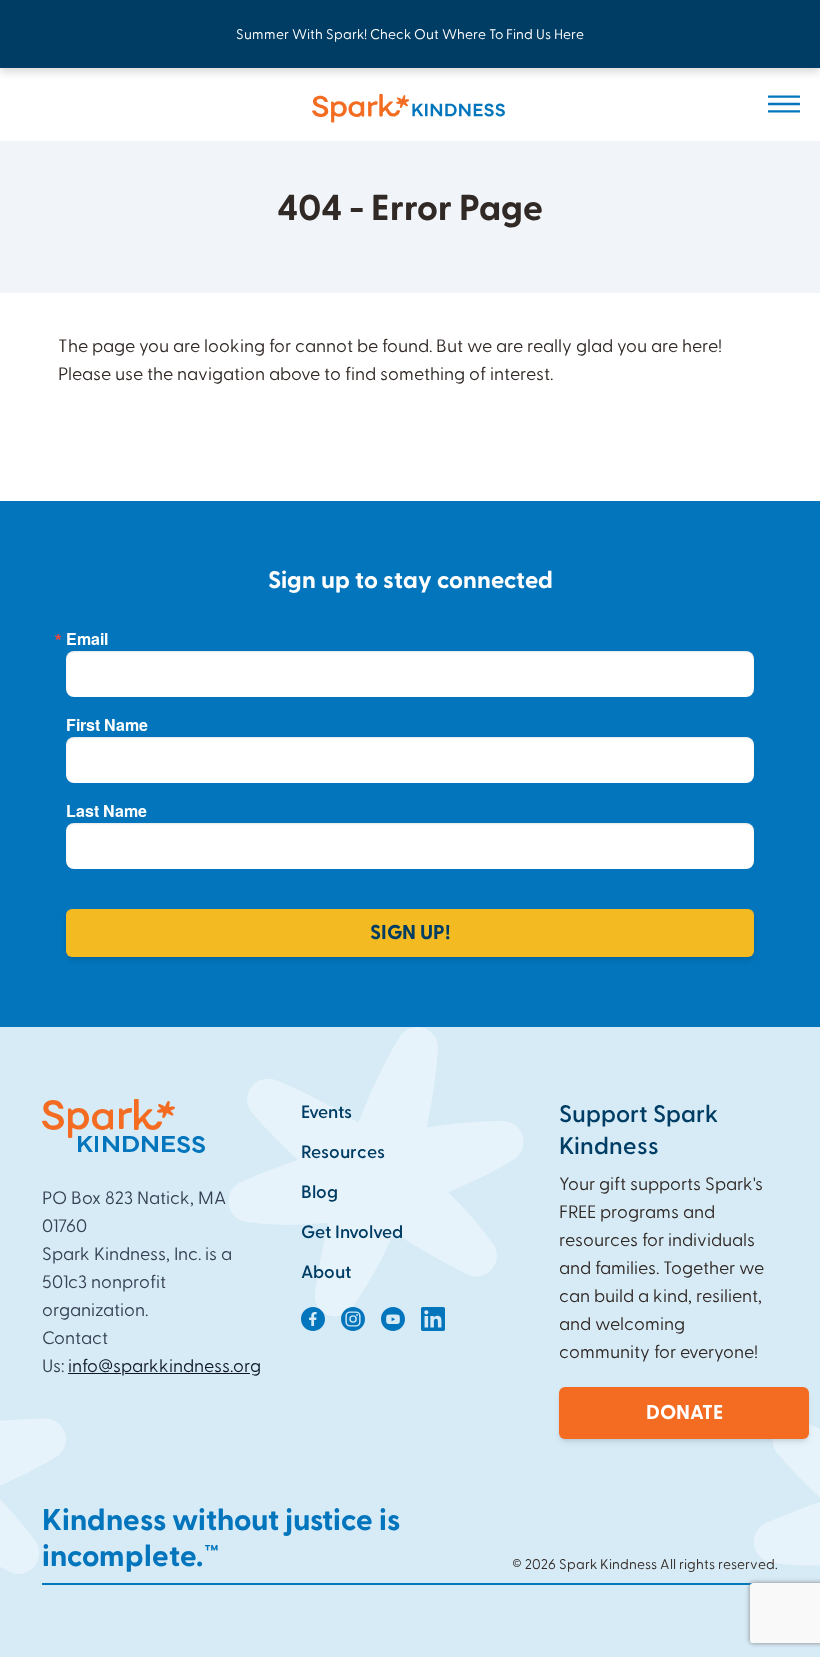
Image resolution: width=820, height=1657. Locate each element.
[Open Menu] (784, 104)
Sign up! (410, 933)
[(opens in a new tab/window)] (313, 1319)
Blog (319, 1192)
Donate (684, 1413)
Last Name (106, 811)
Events (326, 1112)
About (326, 1272)
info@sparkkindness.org (164, 1366)
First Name (107, 725)
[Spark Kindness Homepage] (382, 108)
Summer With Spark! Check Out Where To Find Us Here (410, 35)
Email (87, 639)
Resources (343, 1152)
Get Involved (352, 1232)
